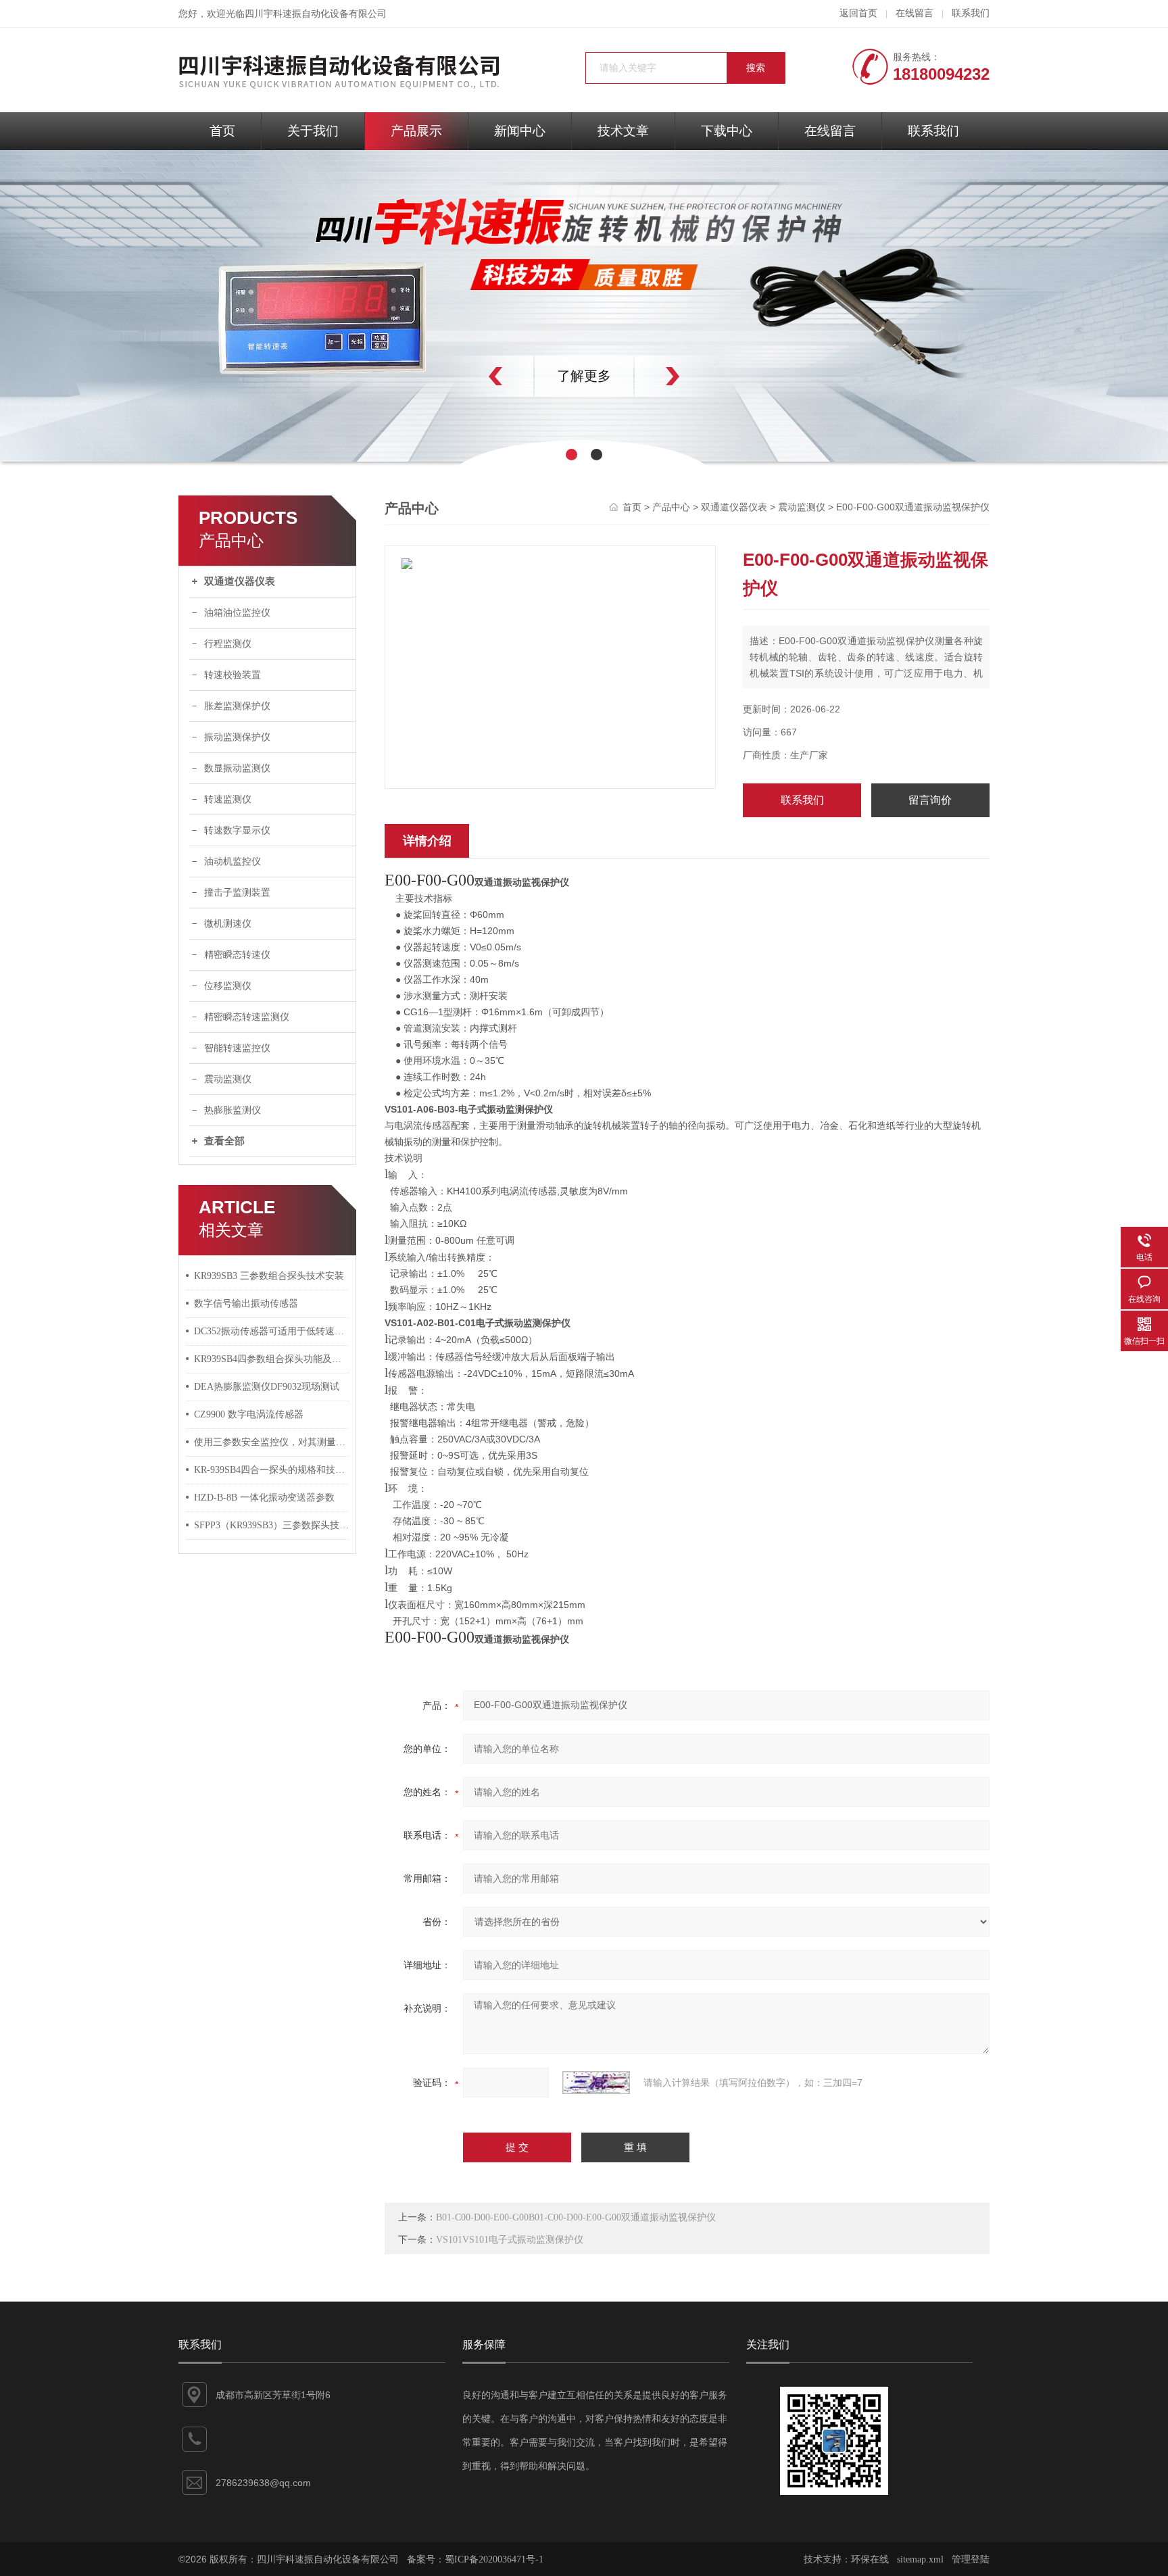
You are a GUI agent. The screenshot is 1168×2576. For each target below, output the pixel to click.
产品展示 (416, 131)
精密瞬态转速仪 (237, 955)
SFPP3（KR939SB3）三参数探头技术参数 (272, 1525)
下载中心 (727, 131)
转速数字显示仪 (237, 830)
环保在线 (870, 2559)
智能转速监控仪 (237, 1048)
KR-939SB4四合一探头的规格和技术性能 (272, 1470)
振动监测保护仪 (237, 737)
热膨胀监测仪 (233, 1110)
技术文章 (623, 131)
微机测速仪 (228, 924)
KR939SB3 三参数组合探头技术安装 (269, 1276)
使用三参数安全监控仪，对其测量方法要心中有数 (272, 1442)
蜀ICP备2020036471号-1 (494, 2559)
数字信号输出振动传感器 (246, 1304)
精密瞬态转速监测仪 (247, 1017)
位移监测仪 (228, 986)
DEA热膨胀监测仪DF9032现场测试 (267, 1387)
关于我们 (313, 131)
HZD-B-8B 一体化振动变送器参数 (264, 1498)
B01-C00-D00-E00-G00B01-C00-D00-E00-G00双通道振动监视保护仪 (576, 2217)
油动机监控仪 (233, 861)
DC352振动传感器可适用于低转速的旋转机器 (272, 1331)
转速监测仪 (228, 799)
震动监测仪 (228, 1079)
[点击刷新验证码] (596, 2083)
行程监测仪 (228, 644)
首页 (222, 131)
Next (702, 376)
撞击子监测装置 (237, 893)
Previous (466, 376)
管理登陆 (971, 2559)
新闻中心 (520, 131)
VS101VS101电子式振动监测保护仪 (510, 2240)
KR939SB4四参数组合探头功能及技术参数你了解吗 (272, 1359)
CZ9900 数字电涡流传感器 (249, 1414)
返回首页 (858, 13)
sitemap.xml (920, 2559)
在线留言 (915, 13)
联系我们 (971, 13)
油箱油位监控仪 (237, 613)
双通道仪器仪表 (240, 581)
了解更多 (584, 376)
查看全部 (224, 1141)
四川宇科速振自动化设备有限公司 (316, 14)
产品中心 (671, 507)
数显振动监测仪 (237, 768)
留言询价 (930, 800)
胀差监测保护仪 (237, 706)
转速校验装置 (233, 675)
